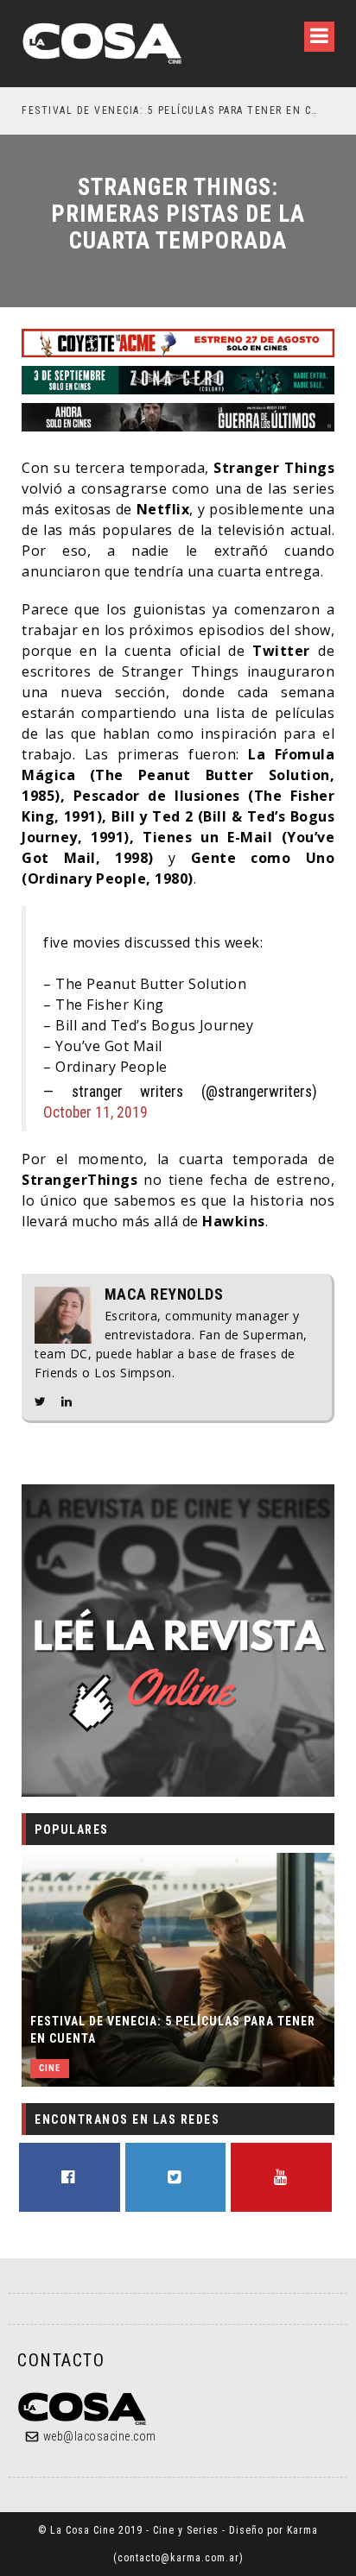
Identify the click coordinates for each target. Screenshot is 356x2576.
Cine (50, 2068)
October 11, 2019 (95, 1112)
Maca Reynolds (164, 1294)
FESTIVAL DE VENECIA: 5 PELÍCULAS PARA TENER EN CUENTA (173, 2030)
